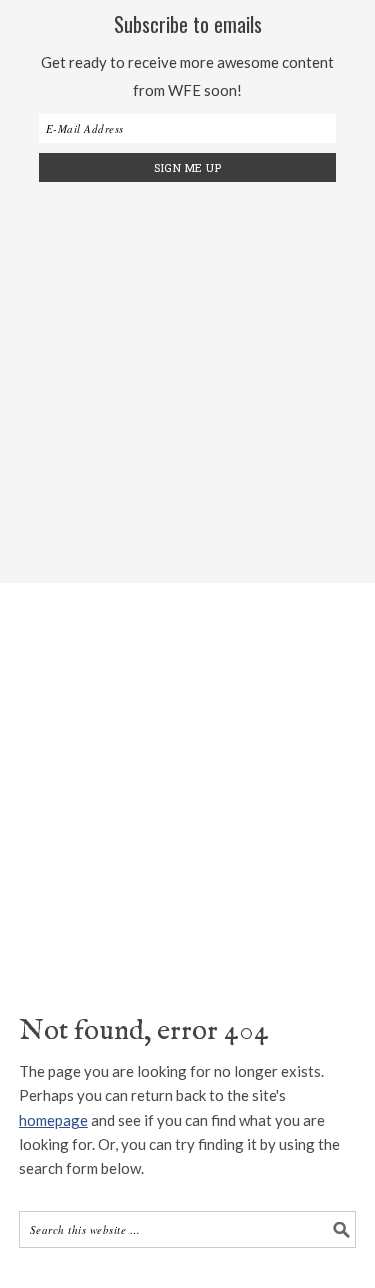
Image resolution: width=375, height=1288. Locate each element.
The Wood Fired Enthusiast (188, 775)
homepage (53, 1120)
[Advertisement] (187, 379)
